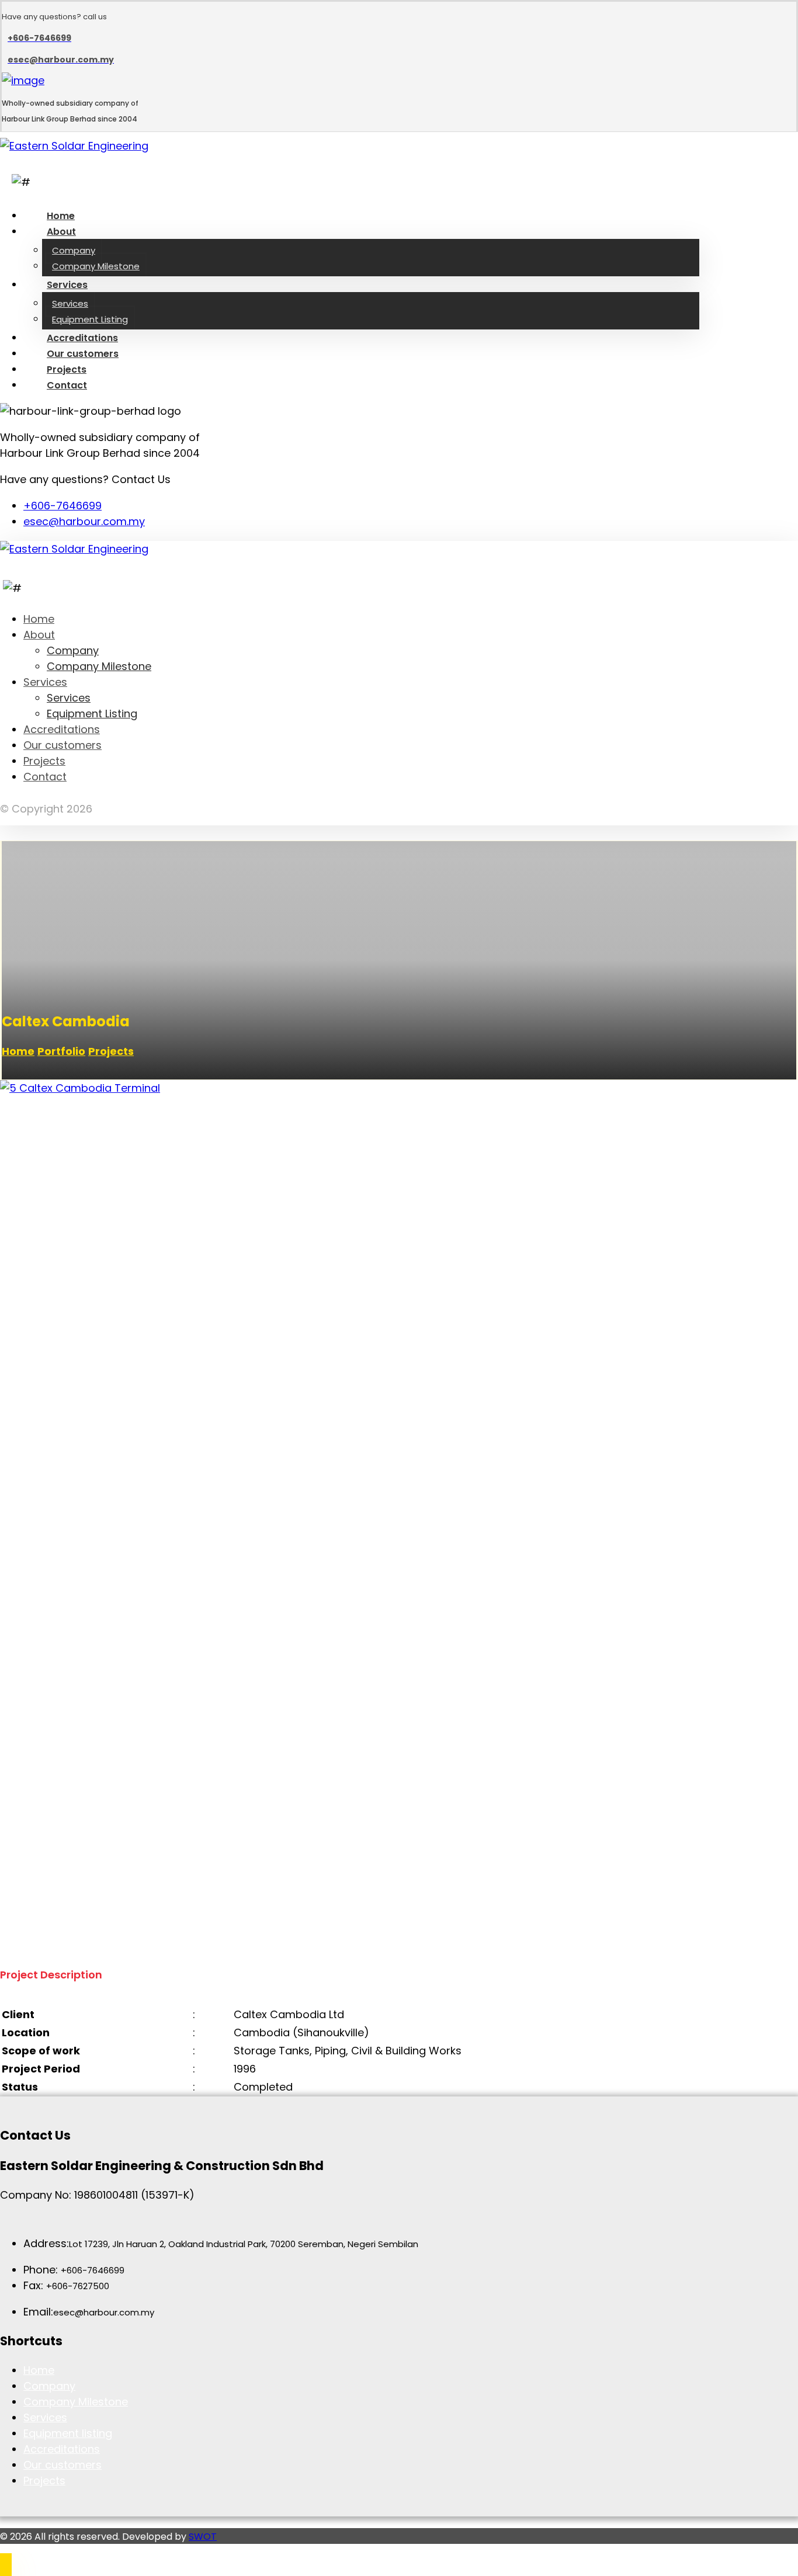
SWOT (203, 2537)
